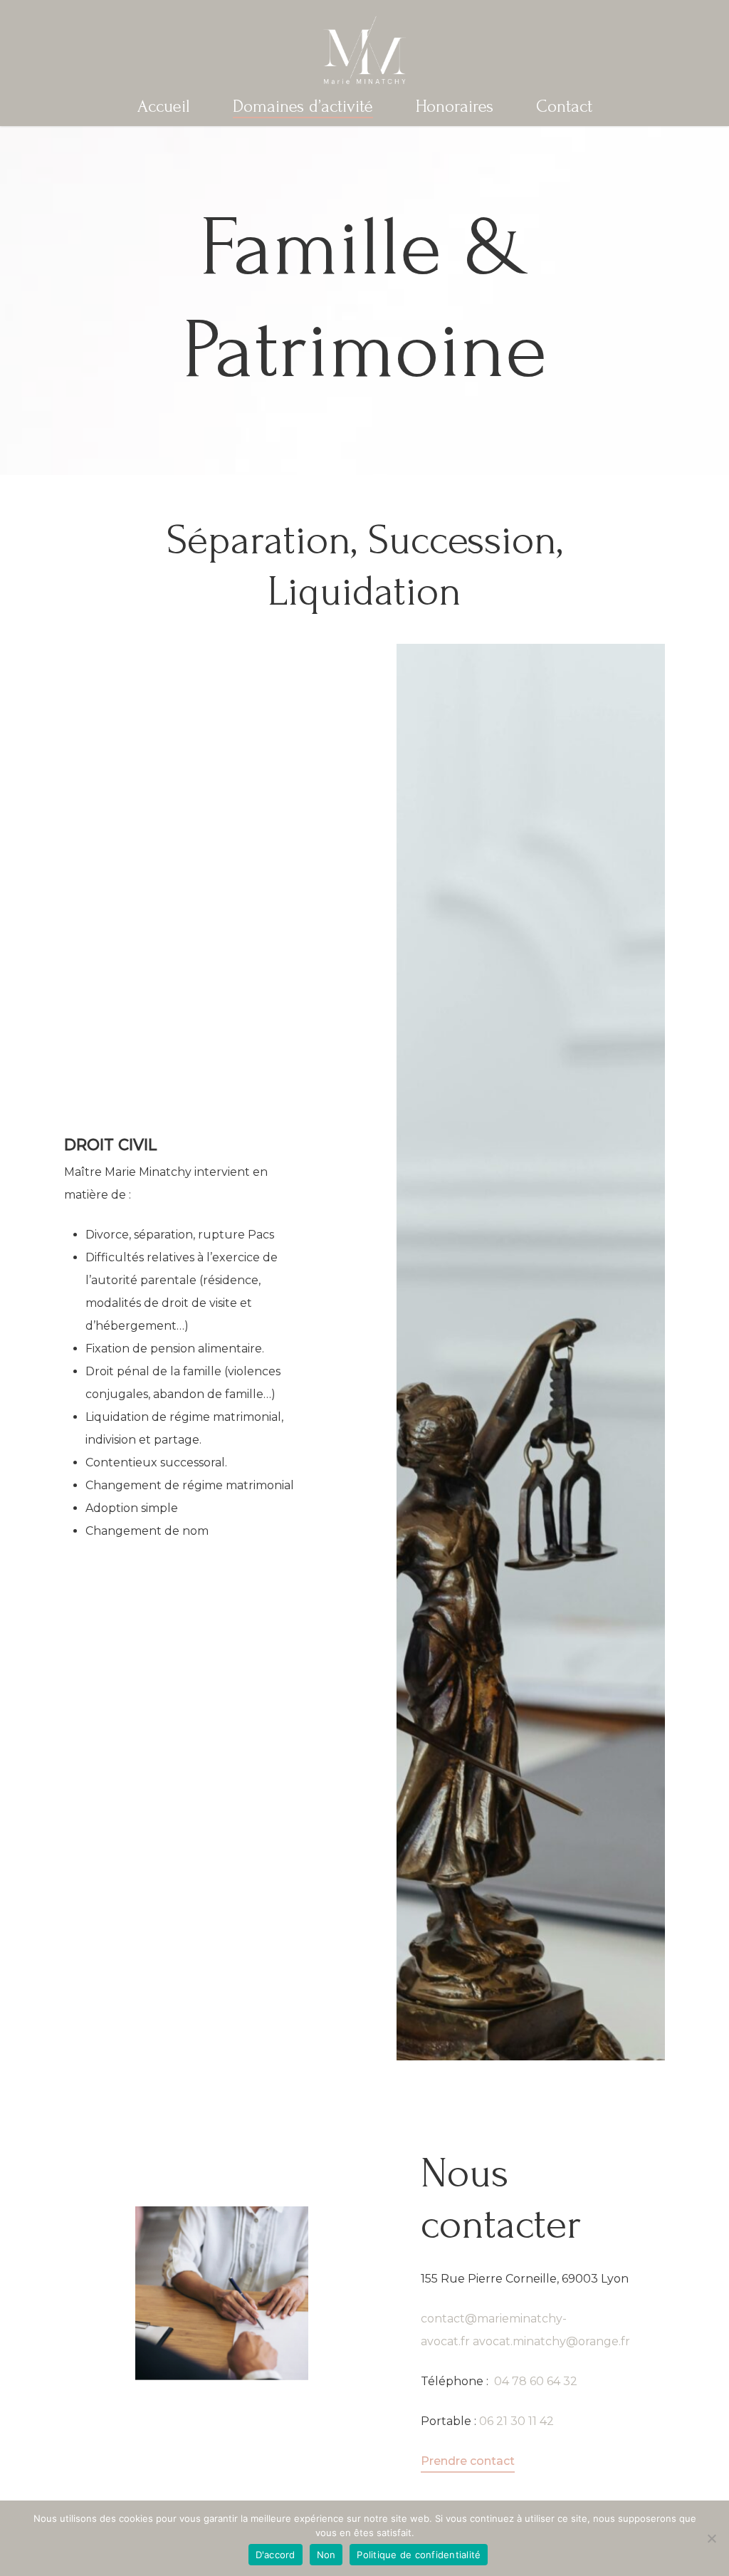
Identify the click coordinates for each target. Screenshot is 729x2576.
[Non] (711, 2538)
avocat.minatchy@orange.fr (551, 2341)
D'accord (276, 2555)
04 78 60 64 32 (536, 2381)
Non (326, 2555)
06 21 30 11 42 (515, 2421)
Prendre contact (468, 2461)
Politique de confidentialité (419, 2555)
